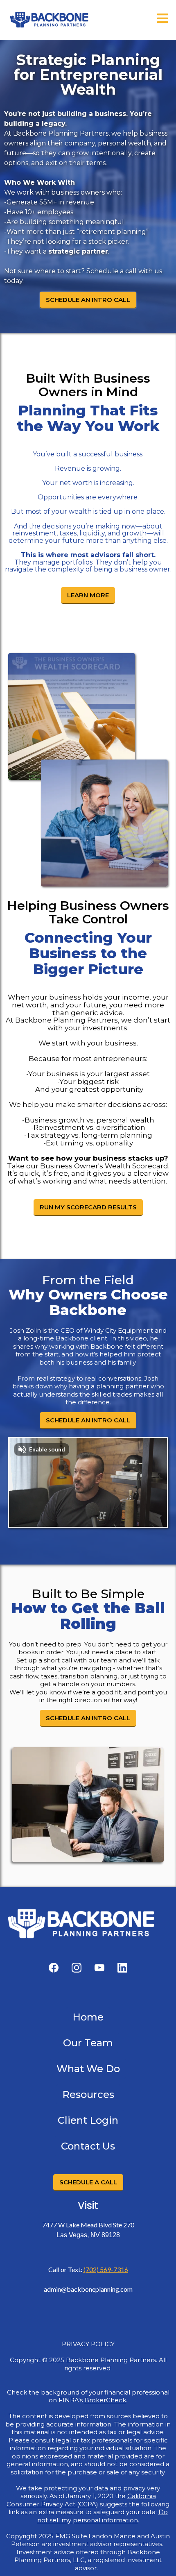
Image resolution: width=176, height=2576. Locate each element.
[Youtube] (99, 1968)
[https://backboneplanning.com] (49, 20)
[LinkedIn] (122, 1968)
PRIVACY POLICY (88, 2344)
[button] (162, 20)
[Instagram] (77, 1968)
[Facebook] (54, 1968)
